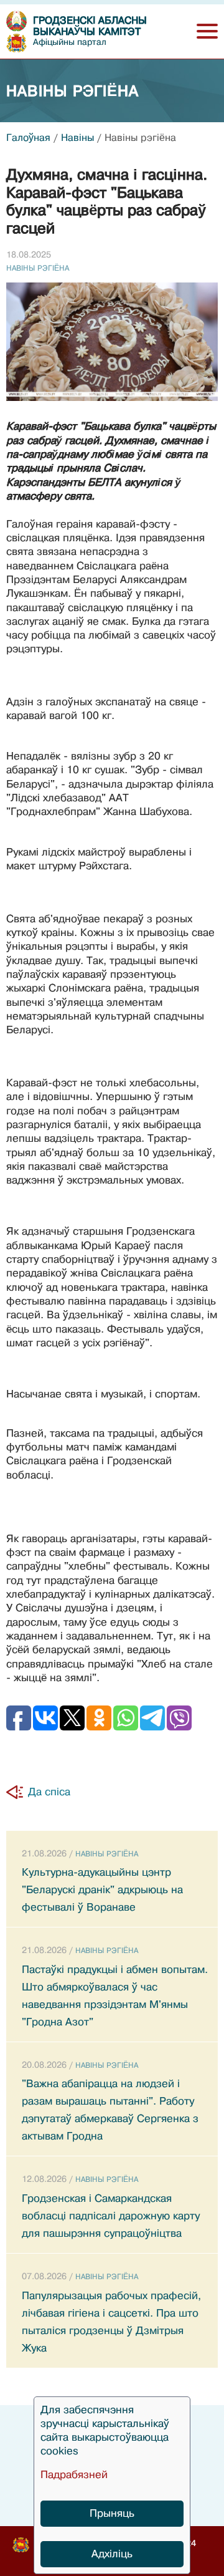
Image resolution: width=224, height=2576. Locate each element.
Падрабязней (74, 2475)
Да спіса (49, 1792)
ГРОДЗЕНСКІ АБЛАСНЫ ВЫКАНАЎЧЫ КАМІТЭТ (90, 27)
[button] (207, 31)
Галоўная (28, 138)
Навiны (77, 138)
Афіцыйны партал (70, 42)
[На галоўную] (16, 21)
